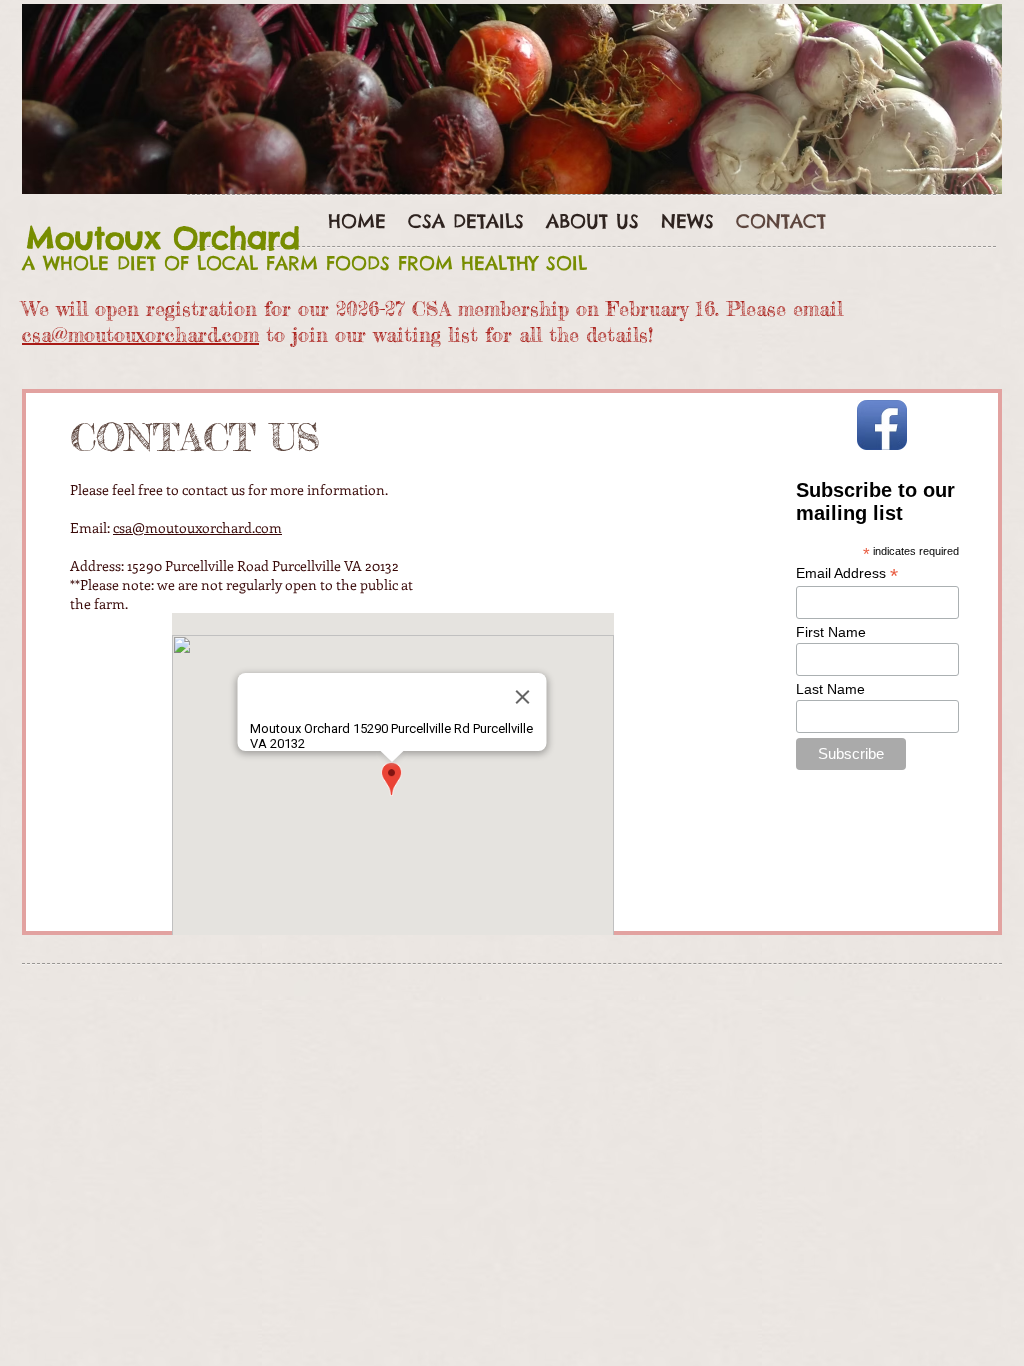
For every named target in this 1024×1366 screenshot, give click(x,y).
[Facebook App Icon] (882, 425)
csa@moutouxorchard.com (140, 334)
